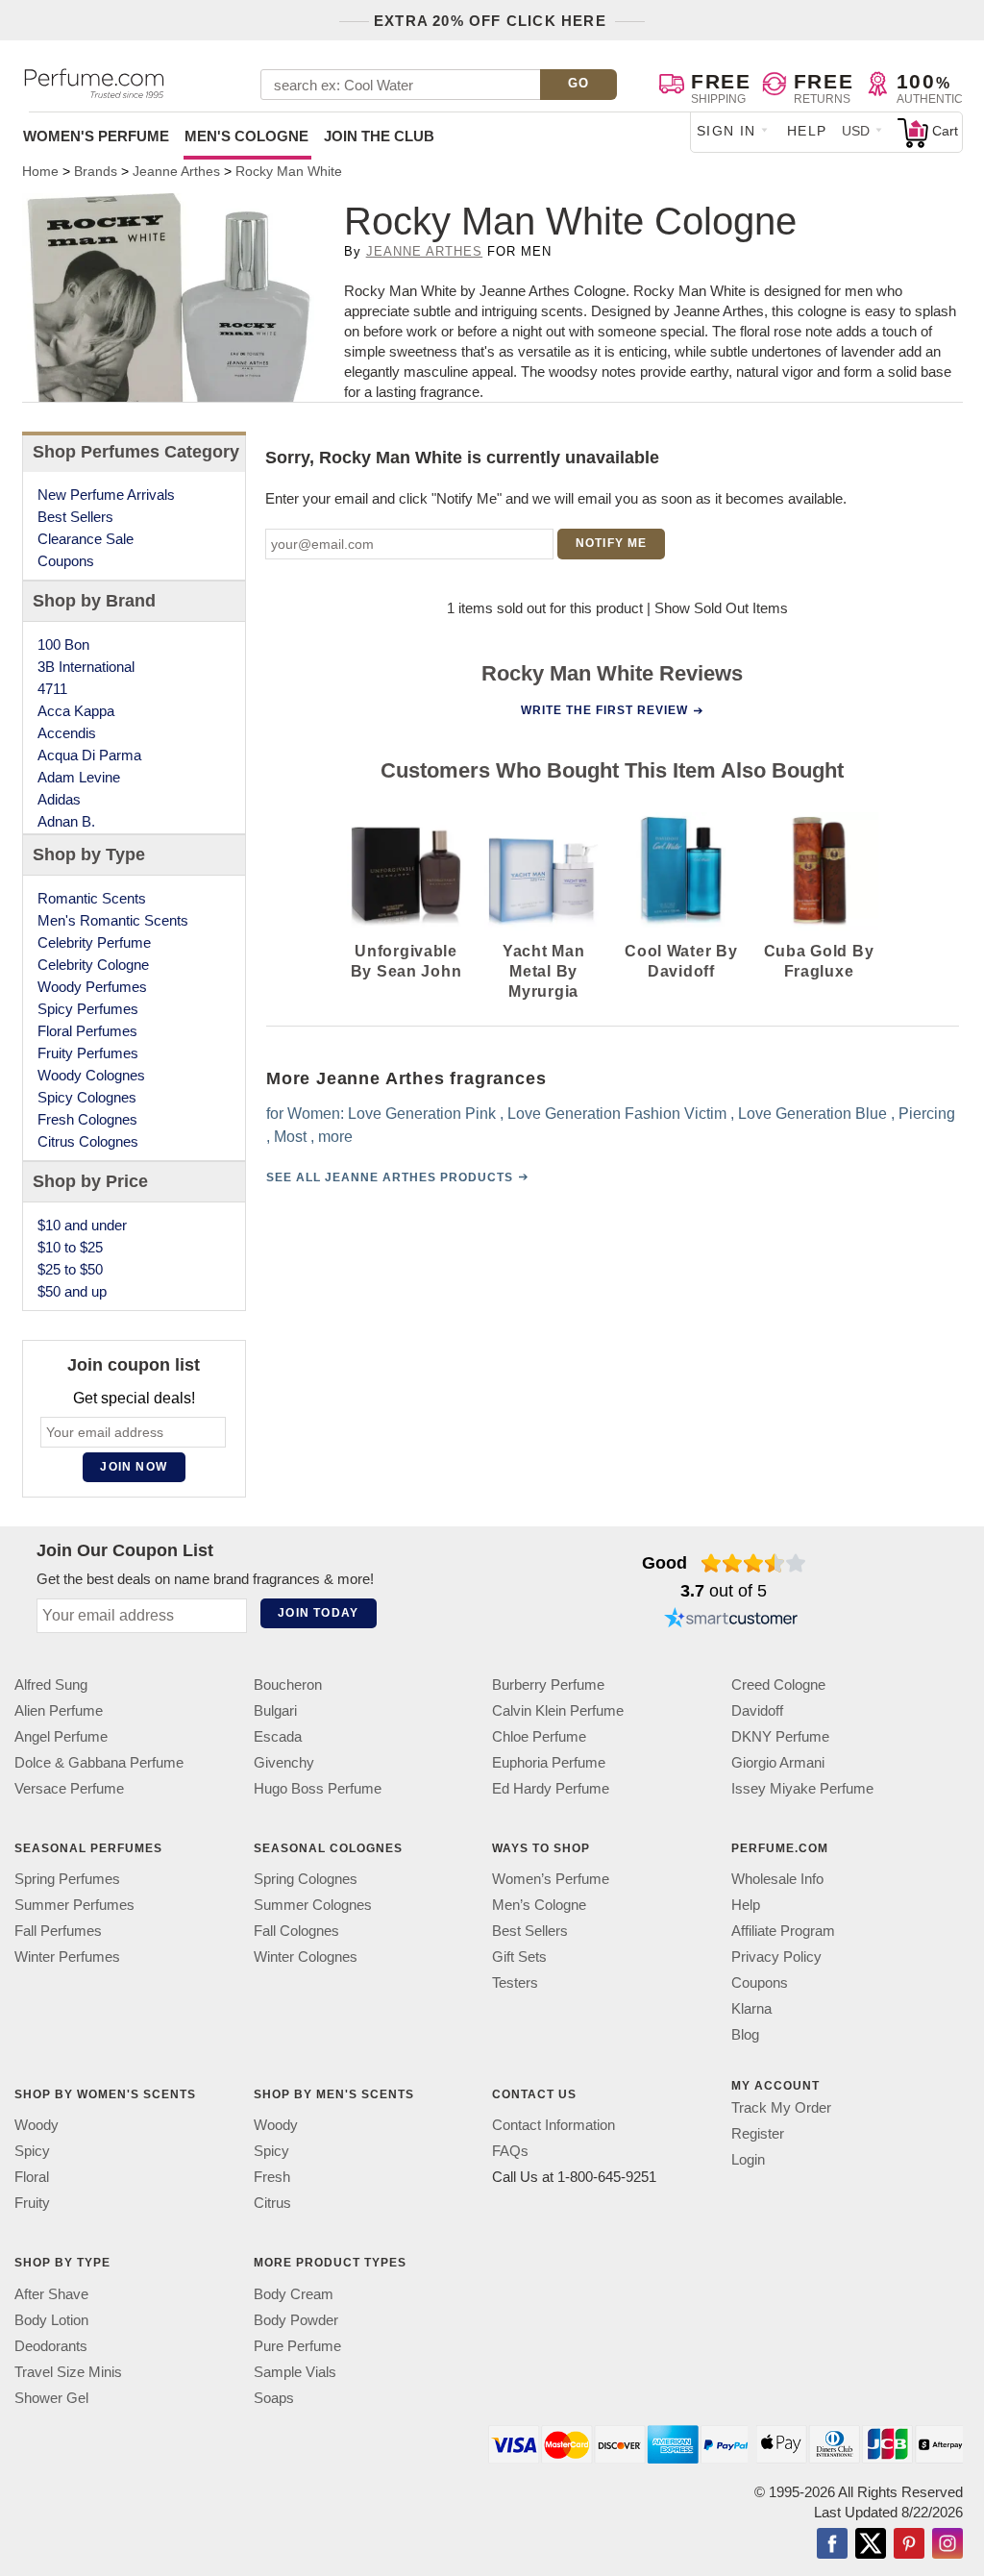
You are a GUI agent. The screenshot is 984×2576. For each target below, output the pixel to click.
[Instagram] (947, 2544)
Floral (32, 2177)
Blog (745, 2034)
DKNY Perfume (780, 1736)
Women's (96, 136)
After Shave (51, 2293)
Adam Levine (79, 777)
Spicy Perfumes (88, 1009)
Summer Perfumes (74, 1905)
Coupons (66, 561)
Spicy (32, 2151)
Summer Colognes (313, 1905)
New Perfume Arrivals (106, 495)
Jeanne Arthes (425, 251)
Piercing (926, 1114)
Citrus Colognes (88, 1141)
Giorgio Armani (778, 1762)
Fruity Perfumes (88, 1053)
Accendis (67, 733)
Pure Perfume (297, 2345)
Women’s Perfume (551, 1879)
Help (807, 131)
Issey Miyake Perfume (802, 1788)
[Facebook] (832, 2544)
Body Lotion (51, 2319)
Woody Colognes (91, 1075)
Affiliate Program (783, 1931)
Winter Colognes (306, 1957)
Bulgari (275, 1710)
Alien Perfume (59, 1710)
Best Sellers (75, 517)
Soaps (274, 2397)
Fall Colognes (296, 1931)
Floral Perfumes (87, 1031)
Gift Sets (519, 1957)
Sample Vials (295, 2371)
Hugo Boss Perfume (318, 1788)
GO (579, 83)
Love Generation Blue (812, 1114)
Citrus (272, 2203)
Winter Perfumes (67, 1957)
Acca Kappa (76, 711)
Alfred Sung (51, 1684)
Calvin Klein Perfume (558, 1710)
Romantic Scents (92, 898)
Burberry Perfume (548, 1684)
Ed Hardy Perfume (551, 1788)
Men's (246, 136)
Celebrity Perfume (94, 942)
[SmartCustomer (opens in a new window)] (731, 1621)
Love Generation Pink (421, 1114)
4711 (52, 689)
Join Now (134, 1467)
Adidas (59, 799)
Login (748, 2159)
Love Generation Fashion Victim (616, 1114)
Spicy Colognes (87, 1097)
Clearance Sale (86, 539)
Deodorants (51, 2345)
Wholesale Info (777, 1879)
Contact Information (553, 2125)
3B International (86, 667)
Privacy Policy (776, 1957)
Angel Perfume (61, 1736)
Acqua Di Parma (89, 755)
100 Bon (63, 644)
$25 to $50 (70, 1269)
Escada (278, 1736)
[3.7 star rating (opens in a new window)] (754, 1563)
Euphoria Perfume (549, 1762)
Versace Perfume (69, 1788)
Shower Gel (51, 2397)
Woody (37, 2125)
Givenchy (284, 1762)
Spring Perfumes (67, 1879)
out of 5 (724, 1591)
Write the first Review (604, 710)
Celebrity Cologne (93, 965)
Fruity (32, 2203)
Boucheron (288, 1684)
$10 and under (82, 1225)
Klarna (751, 2008)
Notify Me (612, 543)
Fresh (272, 2177)
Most (289, 1137)
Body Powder (296, 2319)
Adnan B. (66, 821)
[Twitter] (871, 2544)
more (334, 1137)
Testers (515, 1982)
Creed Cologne (778, 1684)
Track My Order (781, 2107)
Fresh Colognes (87, 1119)
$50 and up (72, 1291)
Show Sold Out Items (721, 608)
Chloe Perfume (539, 1736)
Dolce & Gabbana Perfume (99, 1762)
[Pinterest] (909, 2544)
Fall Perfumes (58, 1931)
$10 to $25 (70, 1247)
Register (758, 2133)
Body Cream (294, 2293)
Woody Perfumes (92, 987)
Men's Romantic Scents (113, 920)
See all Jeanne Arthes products (389, 1177)
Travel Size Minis (68, 2371)
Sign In (726, 131)
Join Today (318, 1613)
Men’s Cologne (539, 1905)
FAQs (510, 2151)
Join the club (379, 136)
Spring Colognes (306, 1879)
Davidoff (757, 1710)
